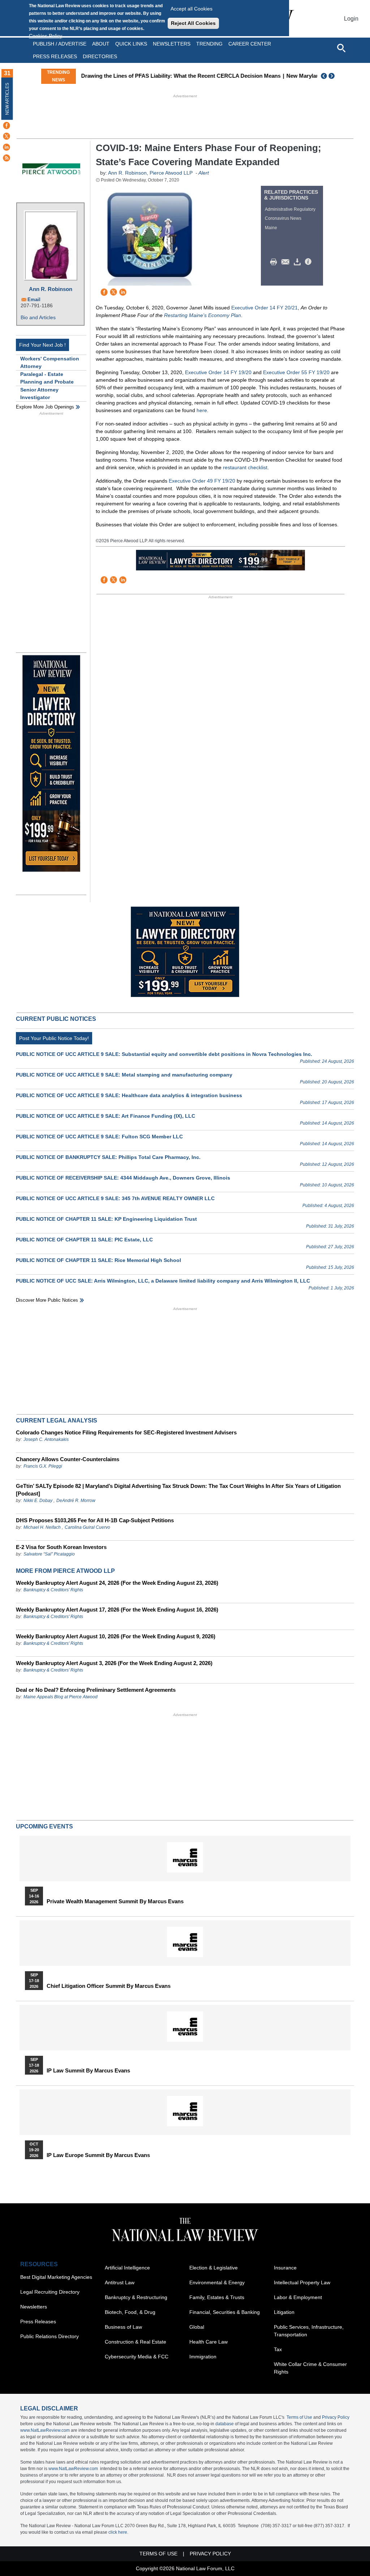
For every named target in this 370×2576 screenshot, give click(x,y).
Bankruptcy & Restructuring (136, 2297)
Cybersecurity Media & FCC (137, 2357)
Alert (204, 173)
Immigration (203, 2357)
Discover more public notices (47, 1300)
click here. (118, 2532)
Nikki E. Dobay (38, 1501)
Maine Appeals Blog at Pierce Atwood (61, 1697)
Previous (324, 76)
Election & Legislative (214, 2268)
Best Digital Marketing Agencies (56, 2277)
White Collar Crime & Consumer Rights (310, 2368)
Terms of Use (299, 2417)
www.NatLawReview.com (45, 2430)
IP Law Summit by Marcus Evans (88, 2071)
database (225, 2424)
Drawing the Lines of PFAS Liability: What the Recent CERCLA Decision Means (180, 76)
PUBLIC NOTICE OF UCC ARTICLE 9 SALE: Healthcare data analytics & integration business (129, 1095)
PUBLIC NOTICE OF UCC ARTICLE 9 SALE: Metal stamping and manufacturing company (124, 1075)
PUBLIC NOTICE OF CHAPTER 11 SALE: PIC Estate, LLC (84, 1240)
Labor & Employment (298, 2297)
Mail (287, 262)
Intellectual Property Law (302, 2282)
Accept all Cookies (192, 9)
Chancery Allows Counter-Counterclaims (68, 1459)
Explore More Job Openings (45, 407)
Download (298, 262)
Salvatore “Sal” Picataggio (49, 1554)
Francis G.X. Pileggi (43, 1466)
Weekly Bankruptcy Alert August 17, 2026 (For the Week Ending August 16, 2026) (117, 1610)
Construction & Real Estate (135, 2342)
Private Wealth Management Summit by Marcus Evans (115, 1901)
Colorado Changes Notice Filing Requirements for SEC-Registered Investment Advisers (126, 1432)
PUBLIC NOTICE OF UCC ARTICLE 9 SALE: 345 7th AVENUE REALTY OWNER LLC (115, 1198)
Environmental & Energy (217, 2282)
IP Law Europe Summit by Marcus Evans (98, 2155)
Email (34, 299)
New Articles (7, 99)
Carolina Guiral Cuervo (87, 1527)
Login (351, 19)
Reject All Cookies (193, 23)
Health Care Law (208, 2342)
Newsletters (172, 44)
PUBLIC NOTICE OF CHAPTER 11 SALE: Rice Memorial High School (98, 1260)
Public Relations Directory (50, 2336)
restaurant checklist (245, 467)
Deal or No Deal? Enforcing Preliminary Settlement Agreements (96, 1690)
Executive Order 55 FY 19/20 (296, 372)
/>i (309, 262)
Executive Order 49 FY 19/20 (202, 481)
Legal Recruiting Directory (50, 2292)
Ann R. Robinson (51, 289)
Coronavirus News (283, 218)
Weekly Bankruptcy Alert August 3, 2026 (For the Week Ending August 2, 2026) (114, 1663)
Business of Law (123, 2327)
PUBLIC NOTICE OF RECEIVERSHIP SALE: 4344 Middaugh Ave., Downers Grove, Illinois (123, 1178)
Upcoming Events (44, 1826)
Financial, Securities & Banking (225, 2312)
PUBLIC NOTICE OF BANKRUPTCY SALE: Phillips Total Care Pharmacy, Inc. (108, 1157)
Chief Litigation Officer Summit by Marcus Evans (109, 1986)
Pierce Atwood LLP (171, 173)
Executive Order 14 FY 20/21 (264, 308)
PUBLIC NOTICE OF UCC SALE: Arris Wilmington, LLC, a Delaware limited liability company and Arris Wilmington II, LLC (163, 1281)
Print (275, 262)
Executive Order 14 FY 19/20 (218, 372)
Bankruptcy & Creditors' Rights (53, 1590)
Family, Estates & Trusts (217, 2297)
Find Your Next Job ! (42, 345)
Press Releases (38, 2322)
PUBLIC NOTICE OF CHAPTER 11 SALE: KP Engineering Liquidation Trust (106, 1219)
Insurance (285, 2268)
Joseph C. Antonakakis (46, 1439)
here (202, 410)
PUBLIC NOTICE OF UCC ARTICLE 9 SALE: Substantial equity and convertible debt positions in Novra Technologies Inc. (164, 1054)
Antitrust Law (120, 2282)
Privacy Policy (336, 2417)
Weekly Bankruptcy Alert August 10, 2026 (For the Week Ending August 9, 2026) (116, 1636)
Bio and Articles (38, 317)
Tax (278, 2349)
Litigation (284, 2312)
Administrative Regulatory (290, 209)
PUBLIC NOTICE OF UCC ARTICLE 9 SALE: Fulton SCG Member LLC (99, 1137)
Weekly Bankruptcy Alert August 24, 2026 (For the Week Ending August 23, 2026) (117, 1583)
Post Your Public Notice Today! (54, 1038)
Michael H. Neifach (42, 1527)
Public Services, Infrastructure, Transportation (309, 2331)
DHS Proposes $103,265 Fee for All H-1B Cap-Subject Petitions (95, 1520)
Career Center (250, 44)
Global (197, 2327)
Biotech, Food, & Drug (130, 2312)
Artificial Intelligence (127, 2268)
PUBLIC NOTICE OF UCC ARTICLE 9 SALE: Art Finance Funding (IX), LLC (106, 1116)
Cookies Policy (46, 36)
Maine (271, 228)
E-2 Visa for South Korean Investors (61, 1547)
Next (332, 76)
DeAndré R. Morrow (76, 1501)
